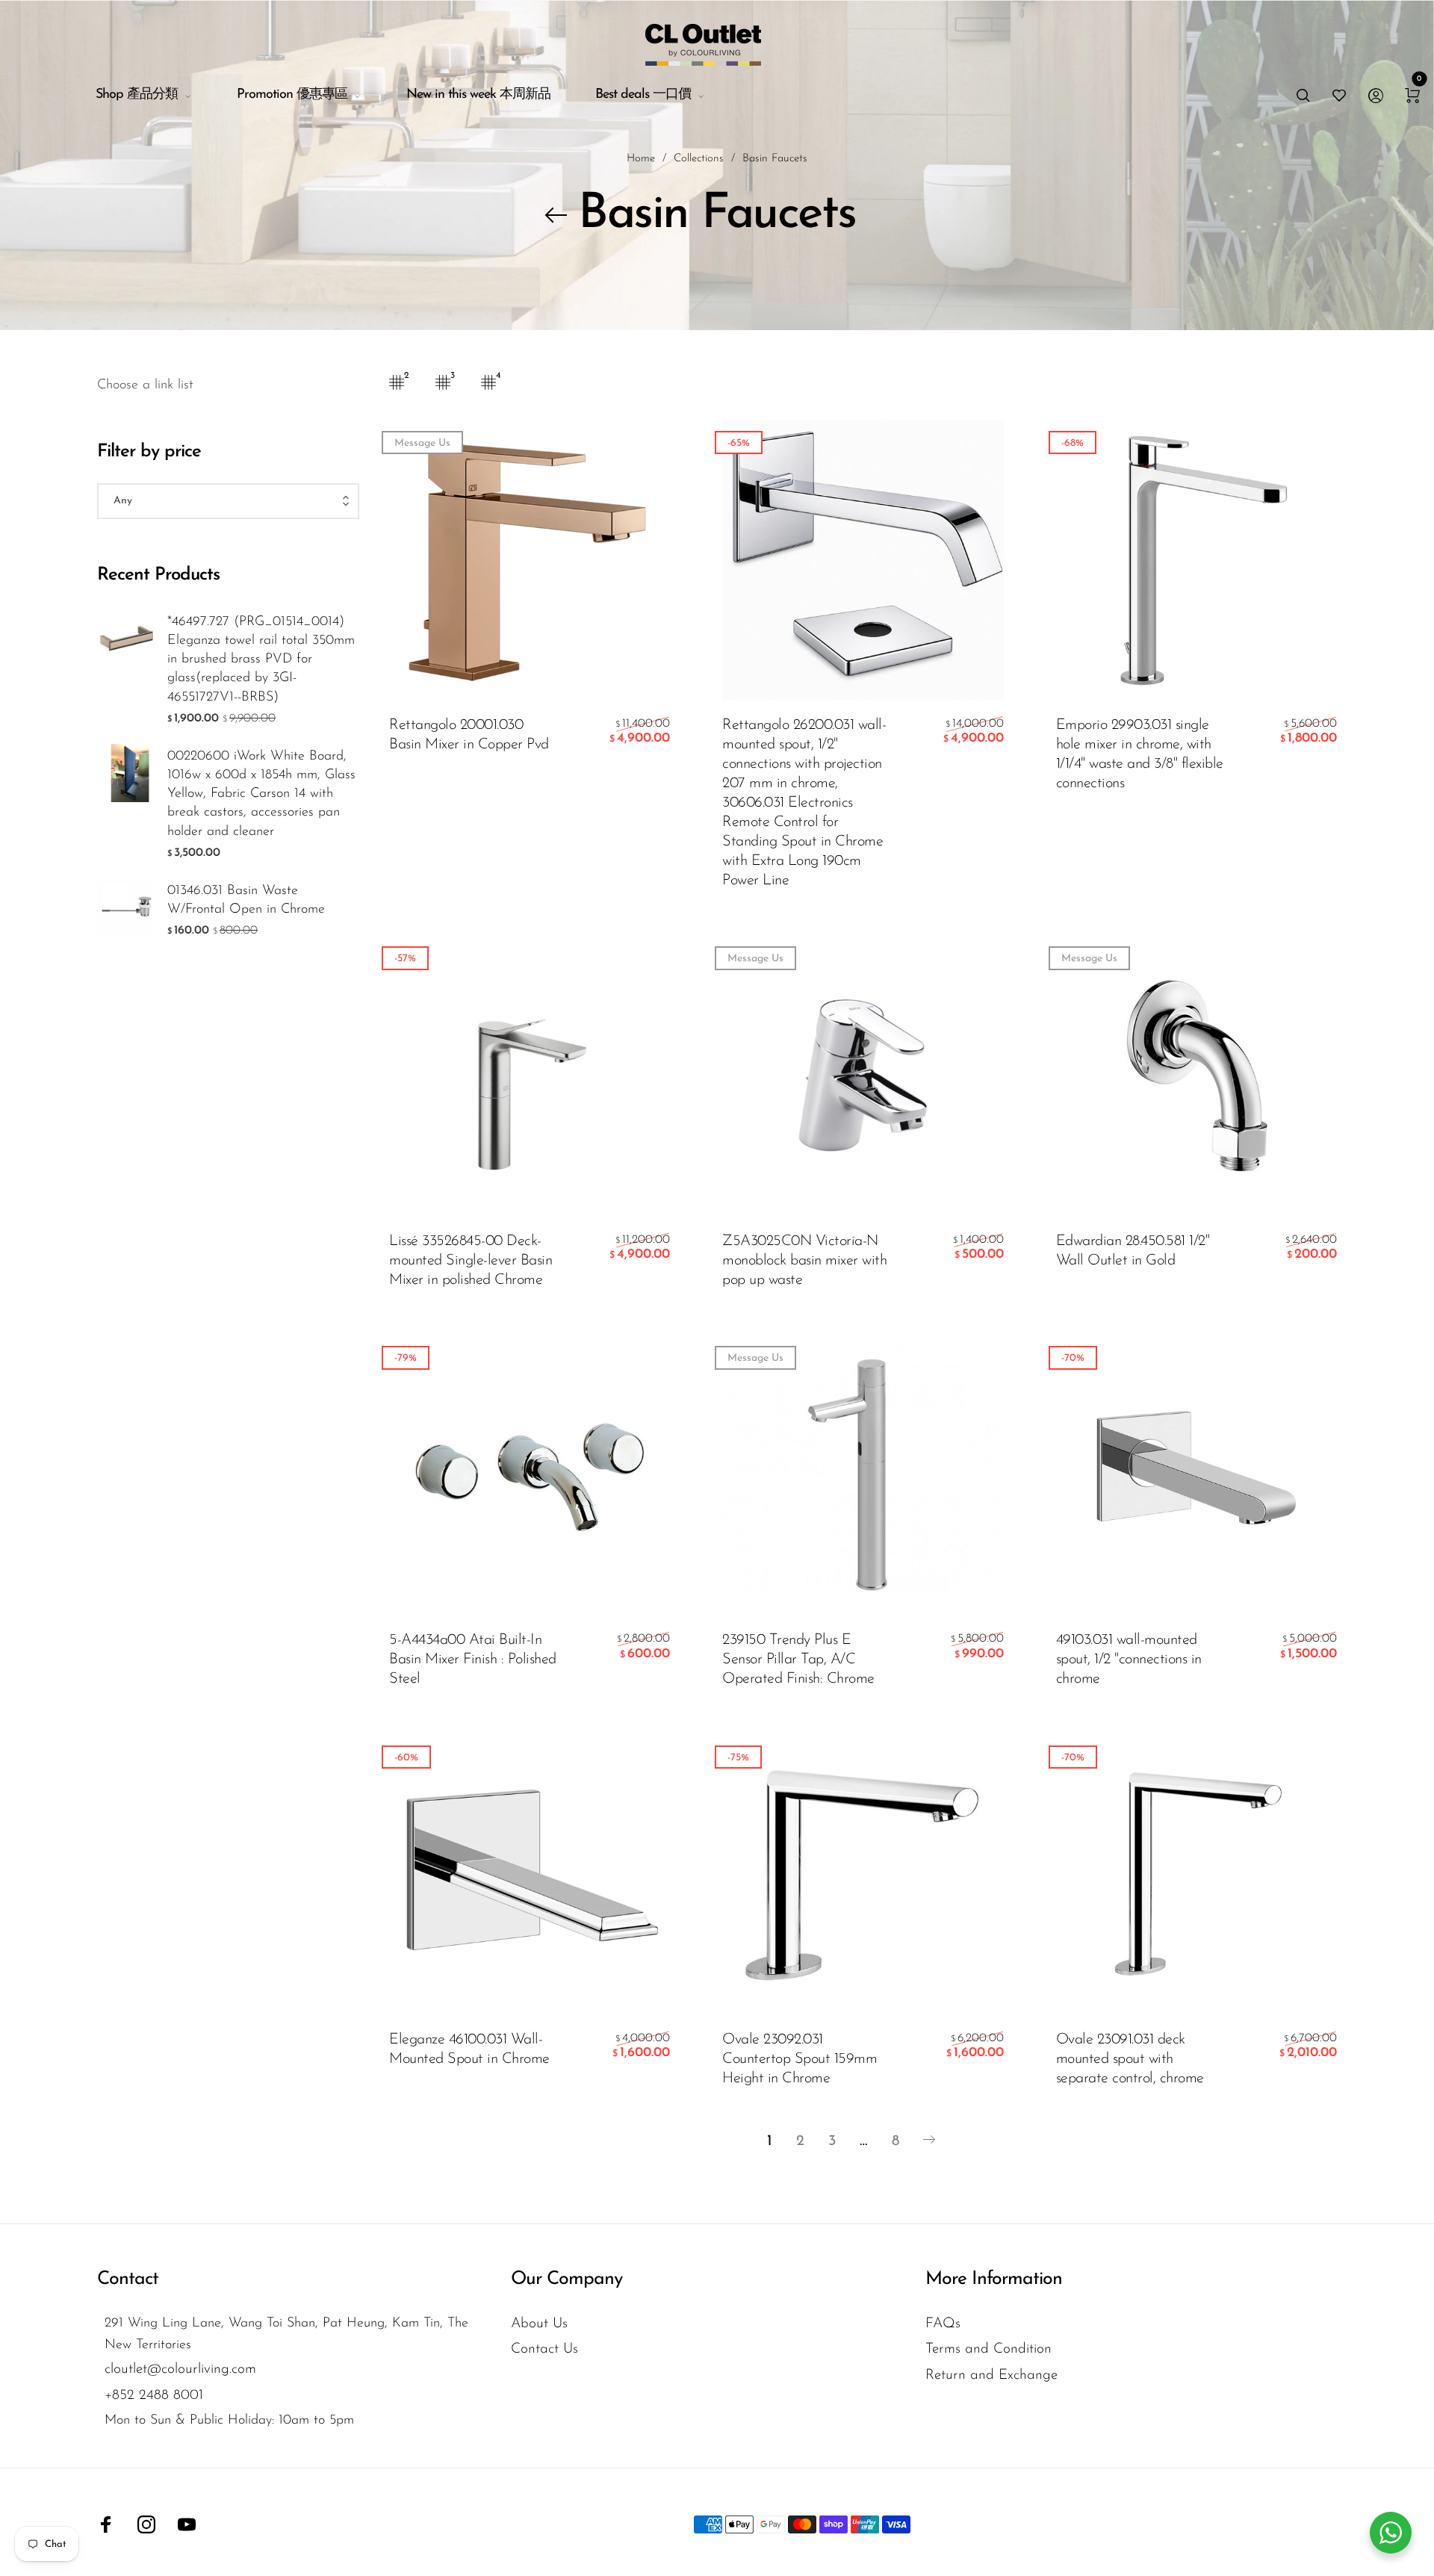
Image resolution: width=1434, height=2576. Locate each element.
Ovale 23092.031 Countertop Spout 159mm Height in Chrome (800, 2059)
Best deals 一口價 (643, 95)
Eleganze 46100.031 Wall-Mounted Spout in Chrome (469, 2049)
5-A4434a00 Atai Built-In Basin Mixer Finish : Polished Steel (473, 1660)
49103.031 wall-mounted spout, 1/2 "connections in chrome (1129, 1660)
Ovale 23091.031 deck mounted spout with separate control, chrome (1130, 2059)
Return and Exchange (991, 2375)
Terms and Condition (988, 2349)
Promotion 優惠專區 (292, 95)
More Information (994, 2279)
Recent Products (158, 575)
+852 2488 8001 (154, 2396)
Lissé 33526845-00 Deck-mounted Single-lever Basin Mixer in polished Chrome (471, 1261)
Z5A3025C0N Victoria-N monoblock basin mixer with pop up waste (804, 1261)
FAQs (943, 2324)
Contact (128, 2279)
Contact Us (544, 2349)
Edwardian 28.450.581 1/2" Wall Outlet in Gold (1133, 1251)
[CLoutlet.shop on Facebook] (106, 2524)
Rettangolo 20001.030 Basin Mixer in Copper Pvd (469, 735)
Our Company (567, 2279)
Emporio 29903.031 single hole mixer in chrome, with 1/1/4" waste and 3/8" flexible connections (1140, 754)
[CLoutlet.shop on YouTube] (187, 2524)
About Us (539, 2324)
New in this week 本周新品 (478, 95)
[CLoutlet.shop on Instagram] (146, 2524)
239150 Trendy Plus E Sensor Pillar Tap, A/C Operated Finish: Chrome (798, 1660)
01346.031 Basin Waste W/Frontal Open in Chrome (246, 900)
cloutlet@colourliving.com (180, 2369)
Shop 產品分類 (137, 95)
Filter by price (149, 452)
